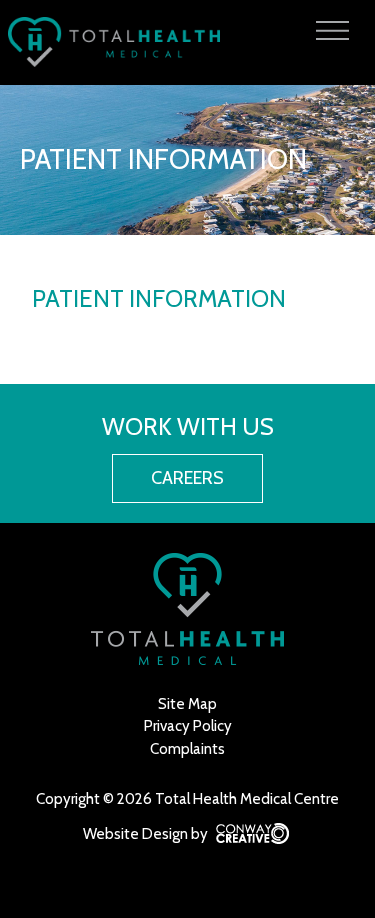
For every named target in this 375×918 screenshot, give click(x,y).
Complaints (187, 749)
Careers (187, 478)
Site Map (187, 704)
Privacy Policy (188, 726)
